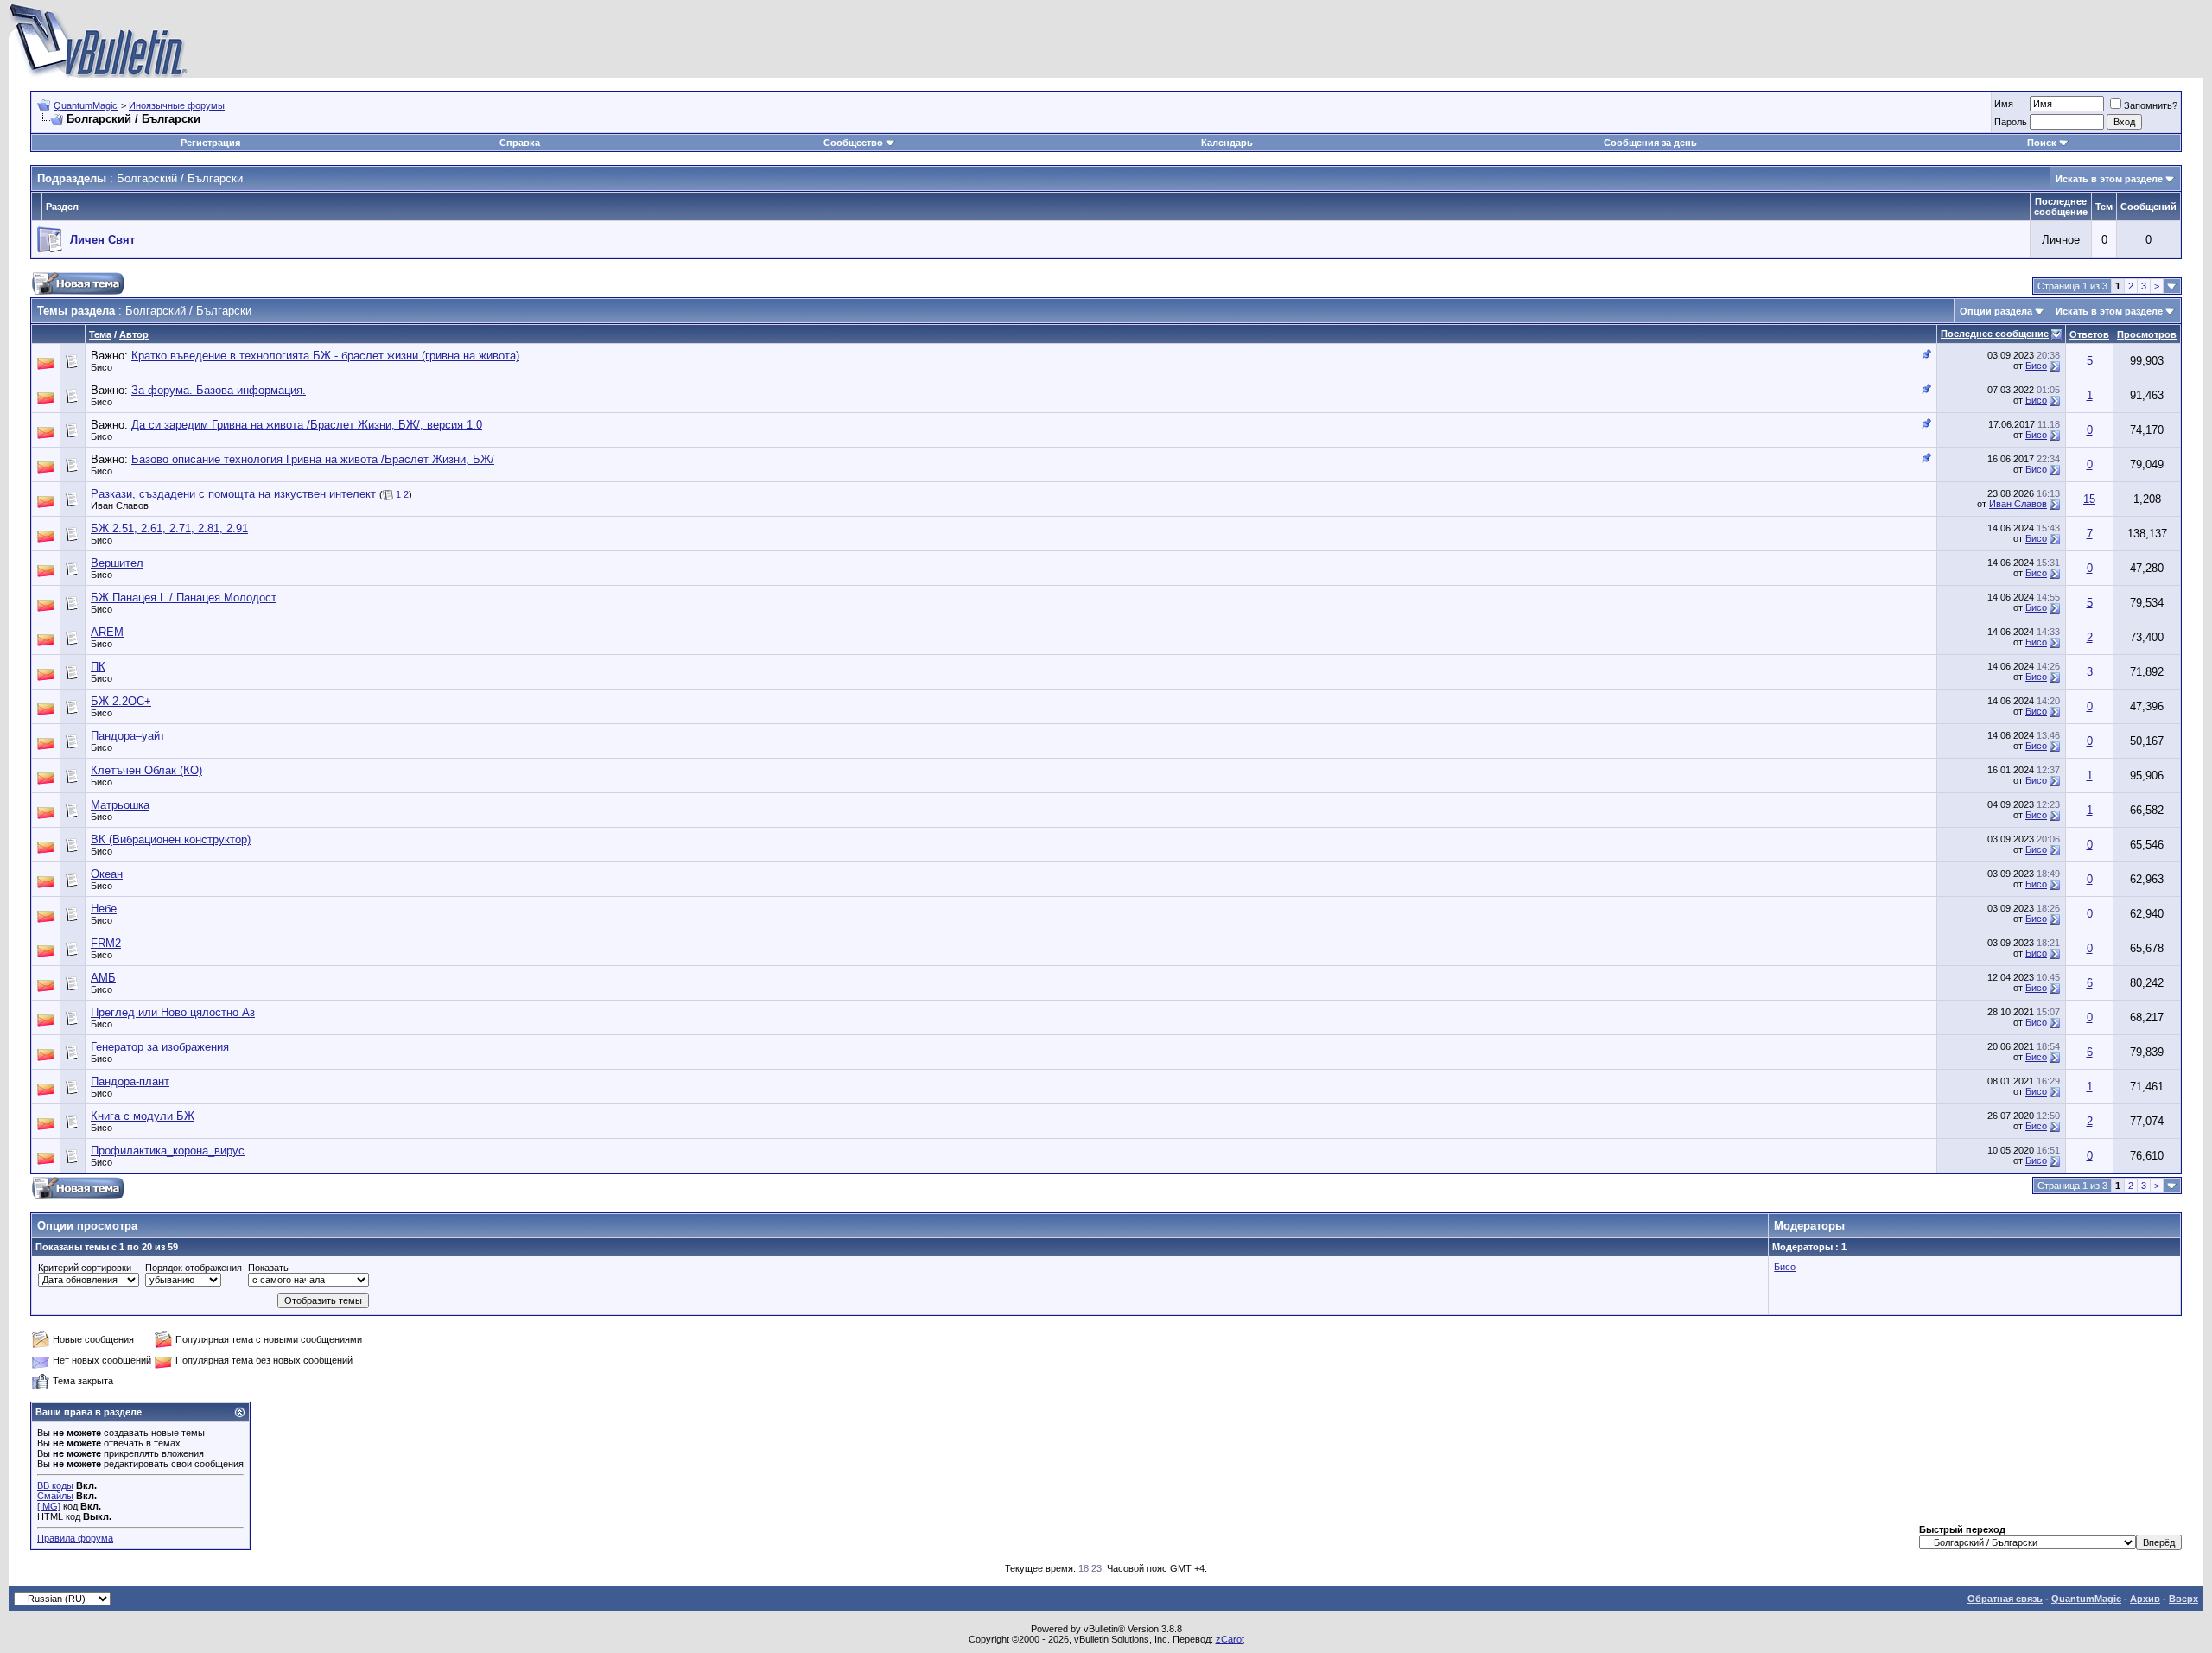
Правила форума (75, 1538)
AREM (107, 632)
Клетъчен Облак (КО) (146, 770)
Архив (2145, 1599)
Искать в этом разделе (2109, 179)
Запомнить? (2151, 105)
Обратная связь (2005, 1599)
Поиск (2042, 143)
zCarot (1230, 1639)
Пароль (2011, 122)
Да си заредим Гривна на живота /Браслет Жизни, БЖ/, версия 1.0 (307, 425)
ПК (98, 667)
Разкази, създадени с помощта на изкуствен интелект (233, 494)
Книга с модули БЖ (143, 1116)
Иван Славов (120, 505)
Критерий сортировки (85, 1268)
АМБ (103, 978)
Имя (2004, 104)
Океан (107, 874)
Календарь (1227, 143)
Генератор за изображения (160, 1047)
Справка (520, 143)
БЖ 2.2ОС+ (121, 701)
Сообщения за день (1650, 143)
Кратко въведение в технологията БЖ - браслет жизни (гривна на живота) (325, 356)
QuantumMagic (86, 105)
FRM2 (106, 943)
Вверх (2183, 1599)
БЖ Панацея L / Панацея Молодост (184, 598)
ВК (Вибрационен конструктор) (171, 839)
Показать (268, 1268)
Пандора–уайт (128, 736)
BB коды (55, 1485)
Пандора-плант (130, 1081)
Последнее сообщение (1995, 334)
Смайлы (55, 1496)
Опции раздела (1996, 311)
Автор (134, 334)
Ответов (2089, 334)
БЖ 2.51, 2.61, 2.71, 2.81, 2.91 (169, 528)
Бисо (102, 367)
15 (2089, 499)
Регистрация (210, 143)
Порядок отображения (194, 1268)
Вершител (117, 563)
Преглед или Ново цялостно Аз (173, 1012)
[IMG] (49, 1506)
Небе (104, 909)
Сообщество (853, 143)
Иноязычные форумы (177, 105)
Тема (100, 334)
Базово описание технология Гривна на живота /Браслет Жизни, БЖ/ (313, 459)
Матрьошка (120, 805)
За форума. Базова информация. (219, 390)
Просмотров (2147, 334)
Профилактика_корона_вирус (168, 1151)
